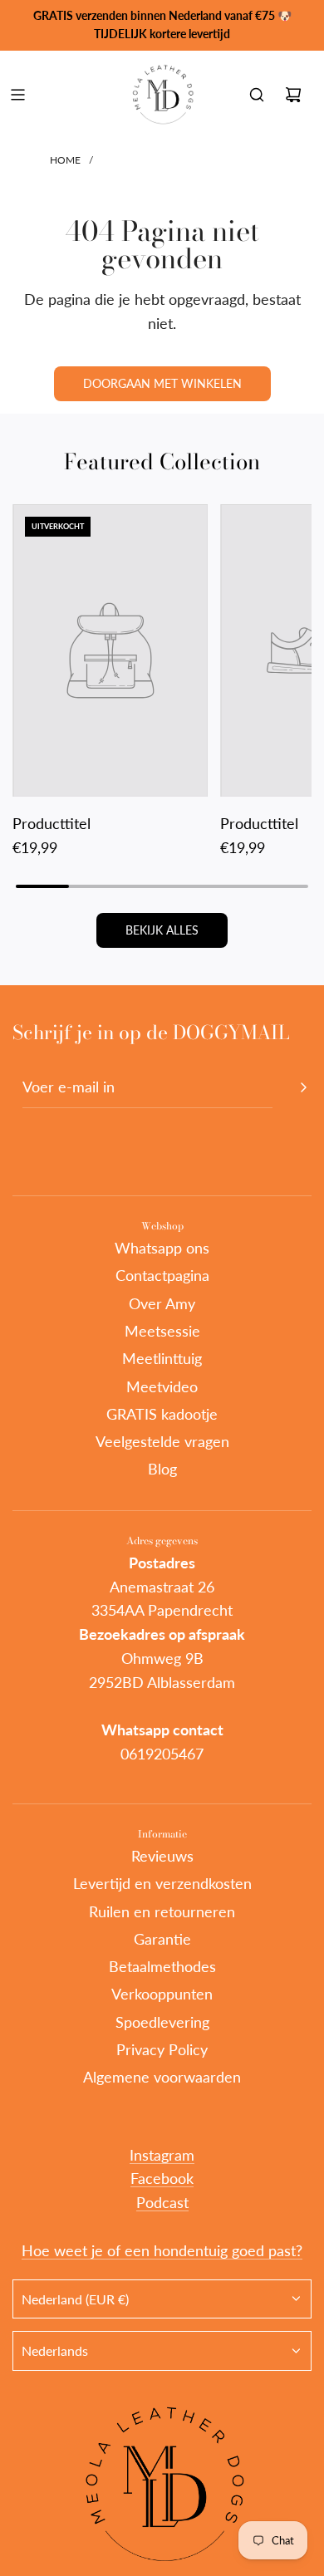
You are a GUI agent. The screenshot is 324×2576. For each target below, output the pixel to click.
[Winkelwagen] (293, 95)
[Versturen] (303, 1087)
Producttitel (52, 823)
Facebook (162, 2178)
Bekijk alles (162, 930)
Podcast (162, 2202)
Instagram (162, 2155)
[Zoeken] (257, 95)
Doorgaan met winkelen (162, 383)
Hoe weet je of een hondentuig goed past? (162, 2250)
